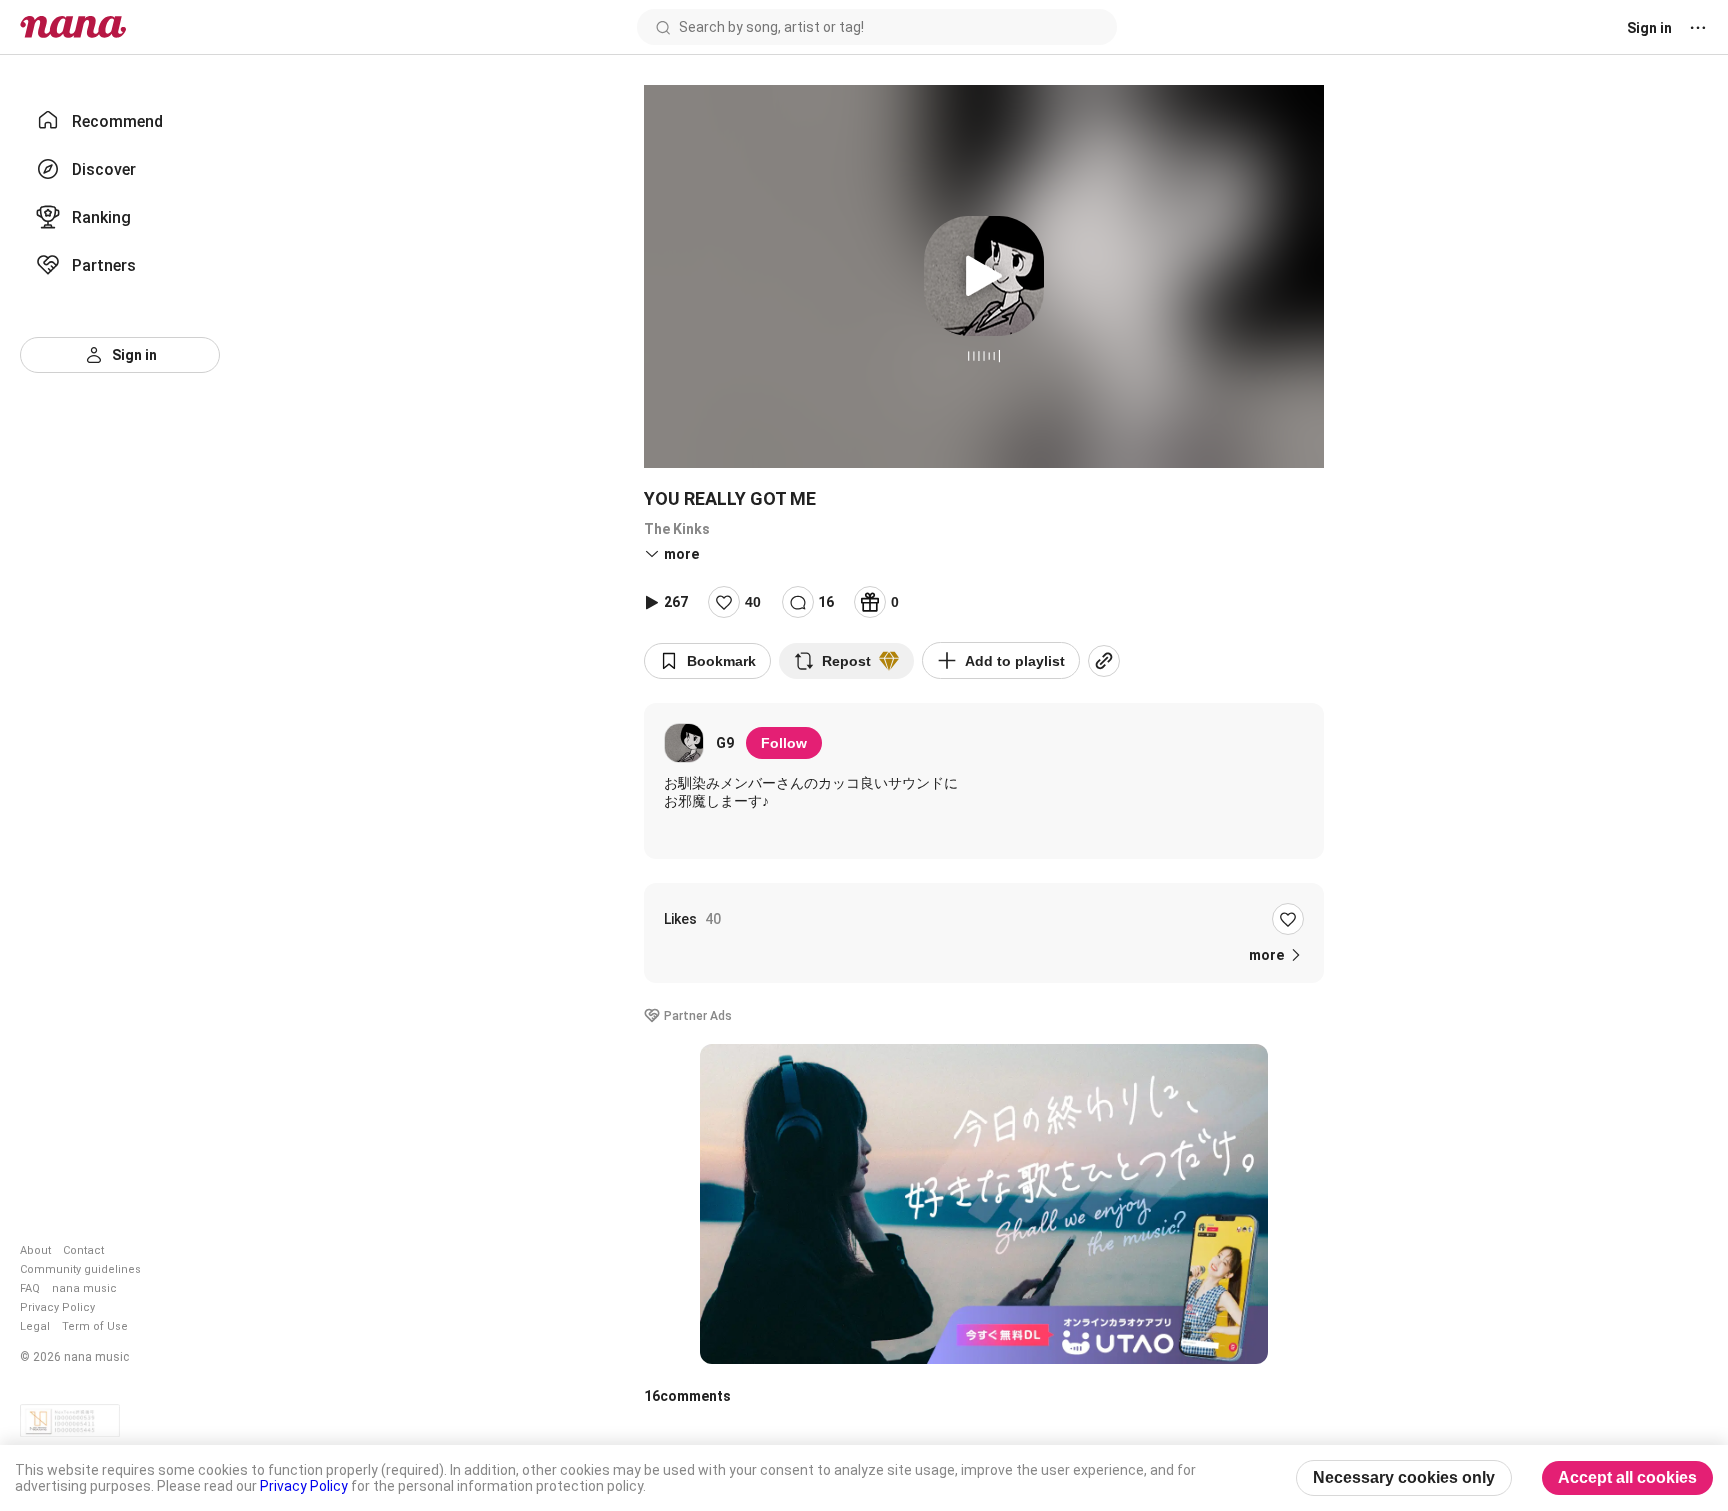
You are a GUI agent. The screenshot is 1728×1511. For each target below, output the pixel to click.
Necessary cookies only (1404, 1477)
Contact (83, 1250)
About (35, 1250)
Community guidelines (80, 1269)
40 (753, 602)
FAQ (30, 1288)
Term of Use (95, 1326)
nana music (84, 1288)
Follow (784, 743)
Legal (35, 1326)
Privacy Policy (57, 1307)
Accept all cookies (1627, 1477)
